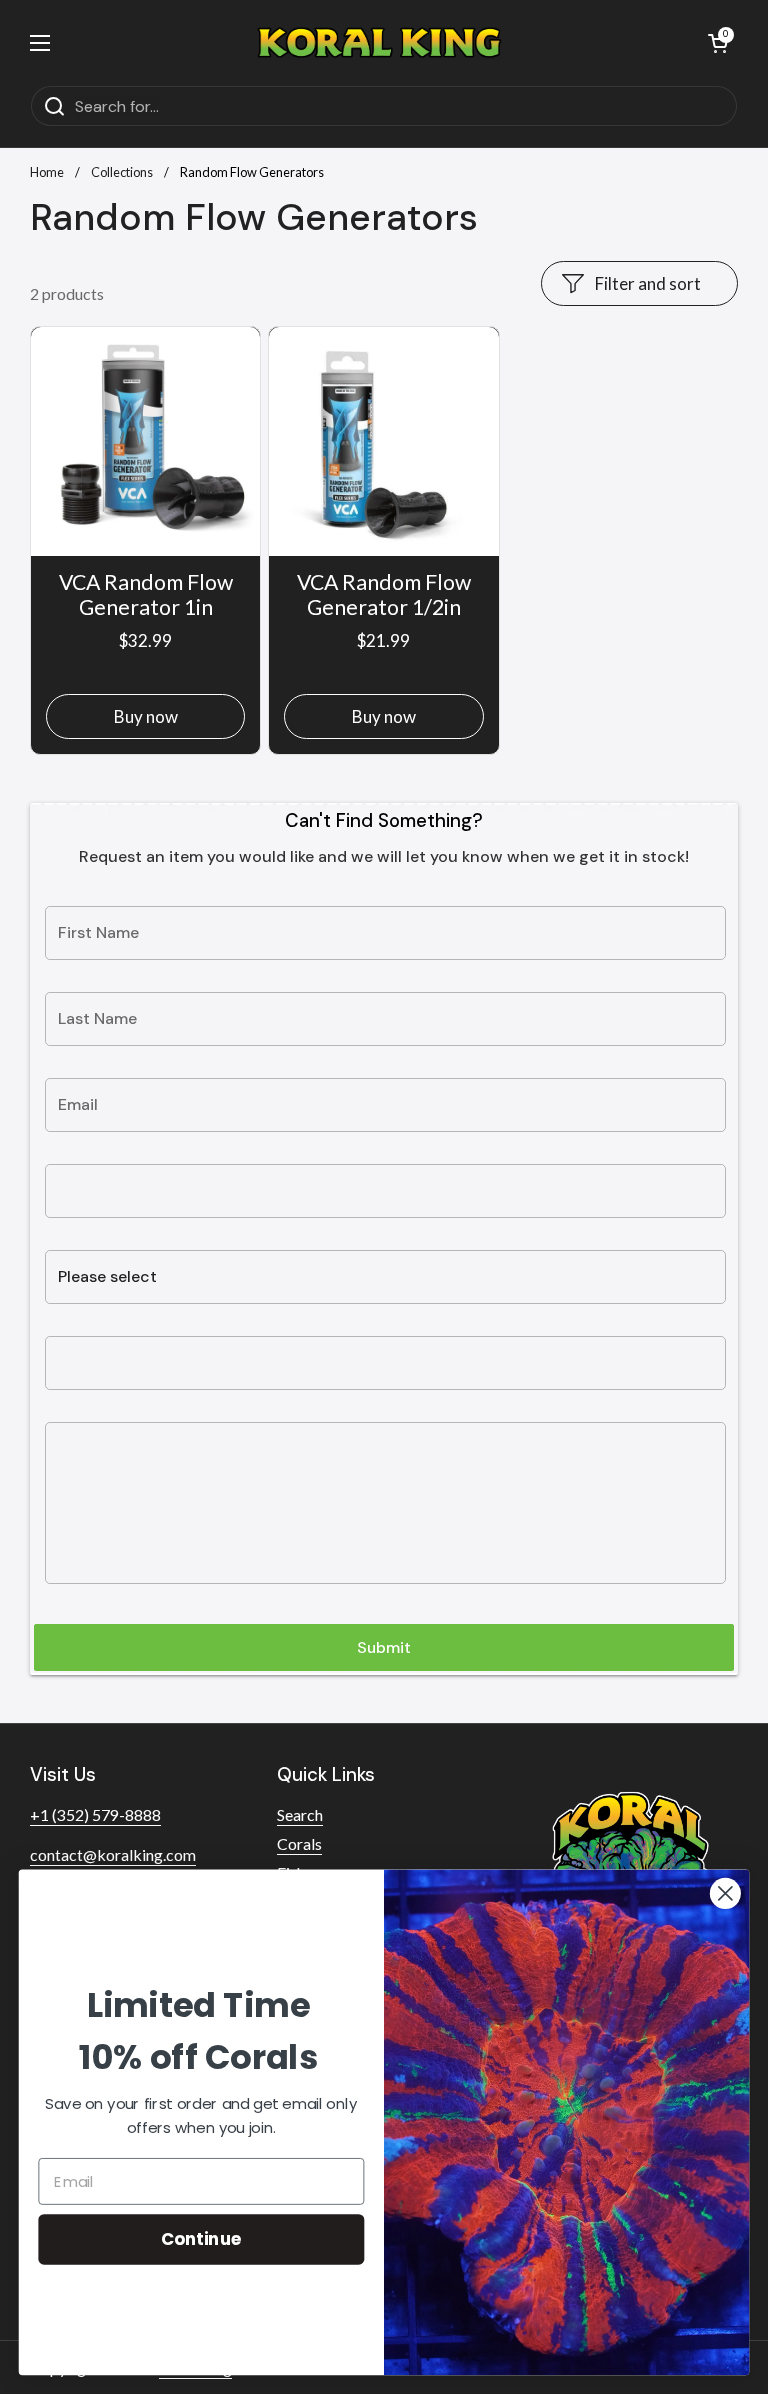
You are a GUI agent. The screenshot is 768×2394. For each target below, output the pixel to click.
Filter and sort (648, 283)
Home (47, 172)
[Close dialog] (725, 1893)
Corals (299, 1843)
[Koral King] (379, 42)
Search (300, 1814)
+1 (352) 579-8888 (95, 1814)
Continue (201, 2238)
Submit (384, 1647)
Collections (122, 172)
